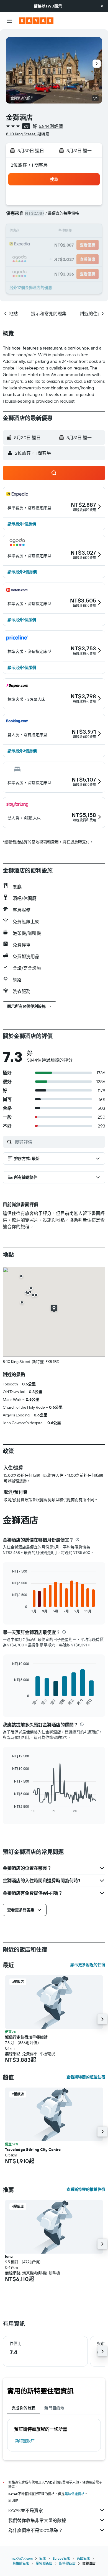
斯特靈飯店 (25, 2441)
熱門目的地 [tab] (54, 2408)
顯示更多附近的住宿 (88, 1965)
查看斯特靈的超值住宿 (86, 2077)
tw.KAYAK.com (22, 2558)
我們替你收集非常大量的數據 (37, 2520)
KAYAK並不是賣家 (26, 2510)
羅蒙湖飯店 (44, 2563)
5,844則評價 (51, 126)
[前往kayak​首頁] (36, 21)
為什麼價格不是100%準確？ (36, 2530)
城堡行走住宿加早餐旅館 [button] (26, 2037)
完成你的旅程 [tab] (24, 2408)
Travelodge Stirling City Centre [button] (33, 2150)
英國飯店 (83, 2558)
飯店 (43, 2558)
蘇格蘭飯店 (21, 2563)
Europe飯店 (61, 2558)
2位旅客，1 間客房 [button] (29, 165)
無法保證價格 (74, 2494)
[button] (102, 6)
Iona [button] (9, 2256)
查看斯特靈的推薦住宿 (86, 2189)
